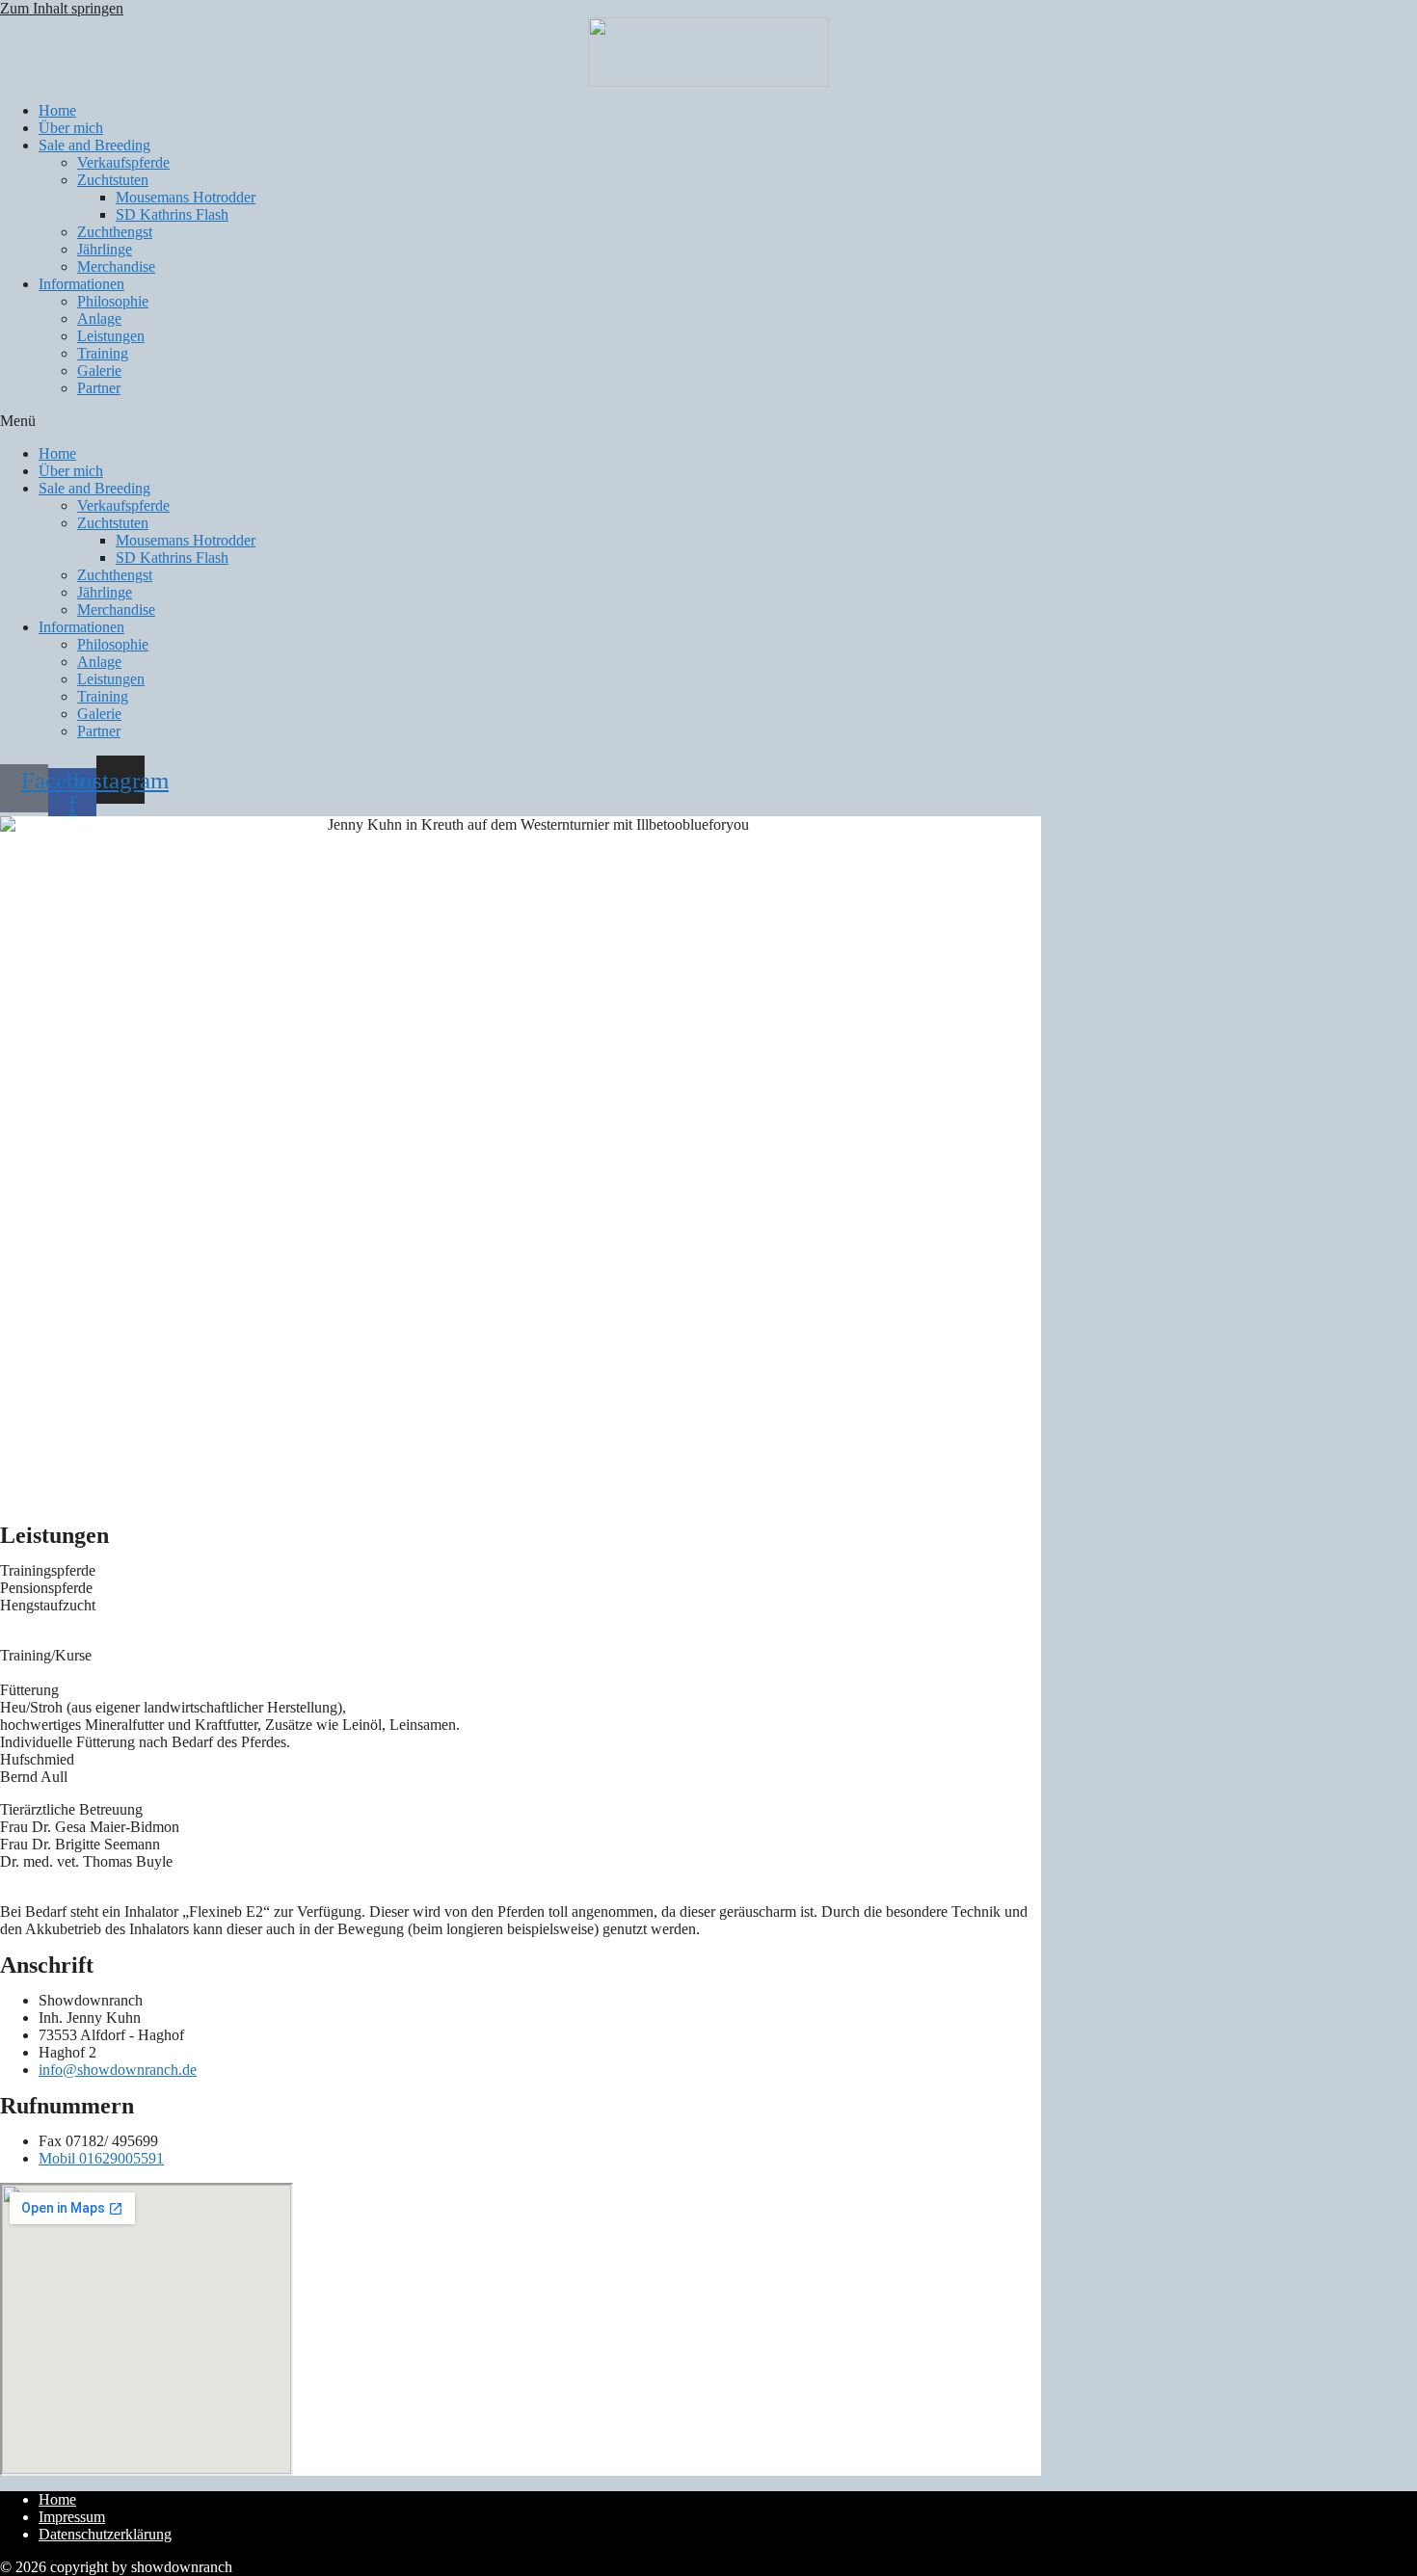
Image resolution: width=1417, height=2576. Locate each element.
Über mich (71, 128)
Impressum (72, 2517)
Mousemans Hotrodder (186, 197)
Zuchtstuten (113, 180)
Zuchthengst (115, 232)
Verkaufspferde (123, 162)
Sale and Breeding (94, 145)
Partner (99, 388)
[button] (708, 421)
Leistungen (111, 336)
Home (57, 110)
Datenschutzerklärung (105, 2534)
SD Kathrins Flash (172, 214)
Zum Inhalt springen (62, 8)
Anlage (99, 319)
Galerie (99, 371)
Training (103, 353)
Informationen (81, 284)
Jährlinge (105, 249)
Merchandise (116, 266)
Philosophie (113, 301)
